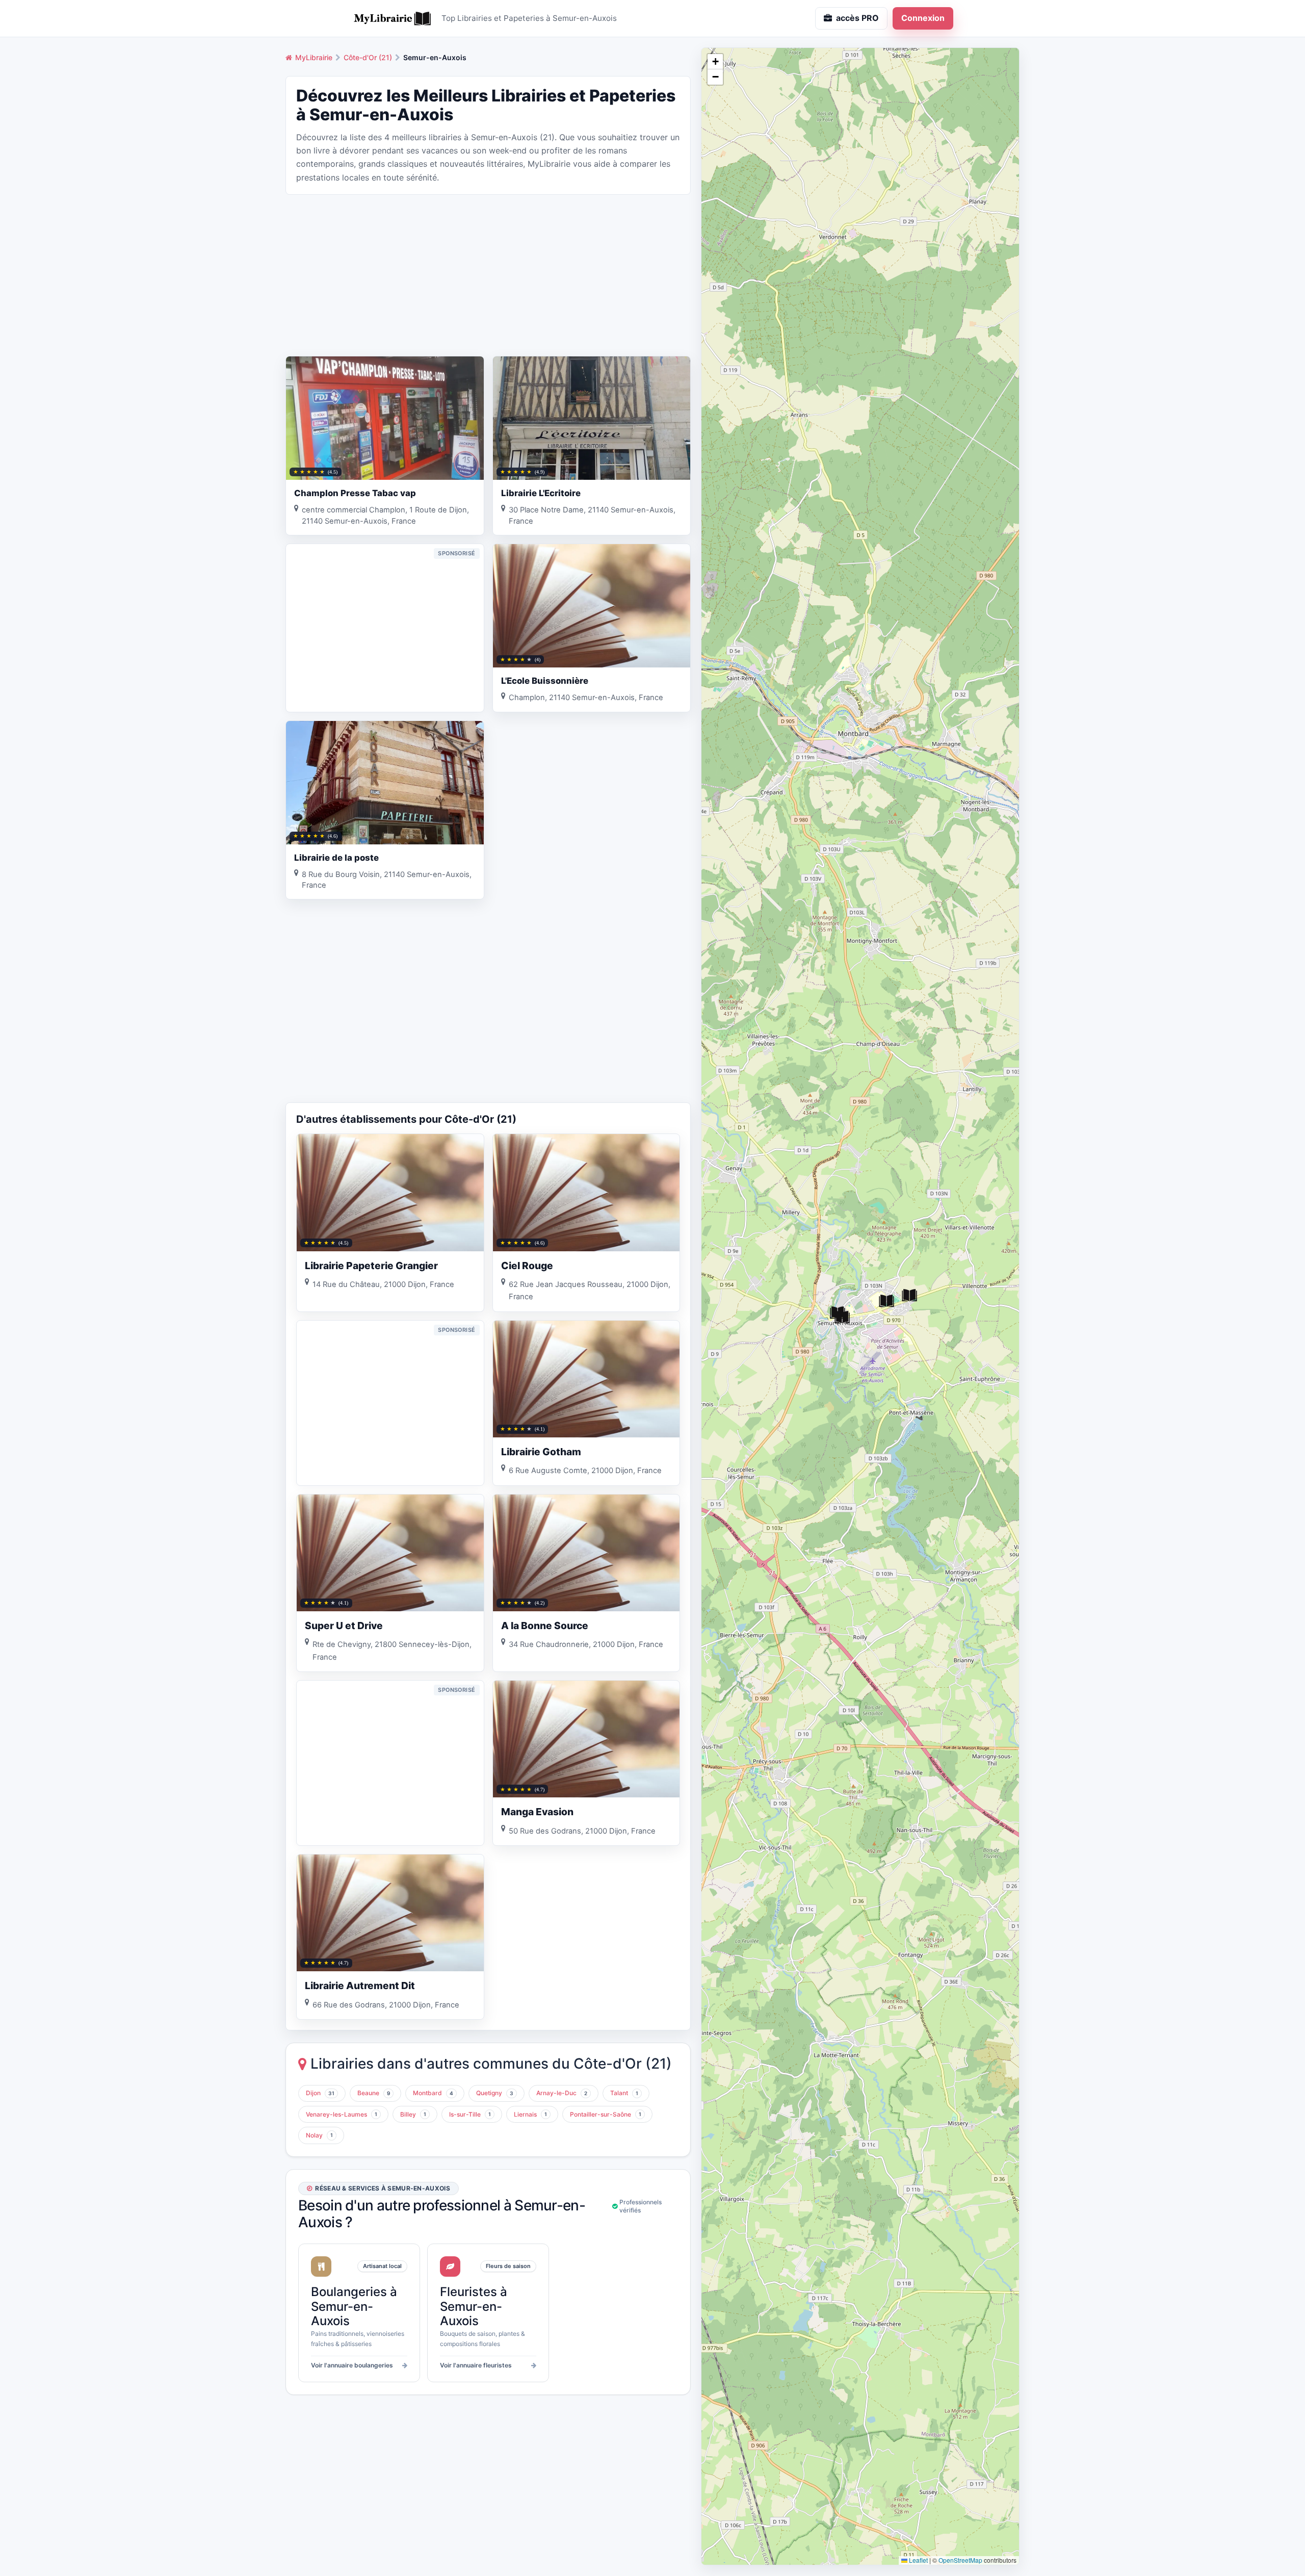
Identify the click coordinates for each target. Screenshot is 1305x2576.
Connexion (923, 18)
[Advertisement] (488, 274)
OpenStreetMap (960, 2560)
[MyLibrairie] (393, 18)
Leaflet (918, 2560)
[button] (886, 1301)
